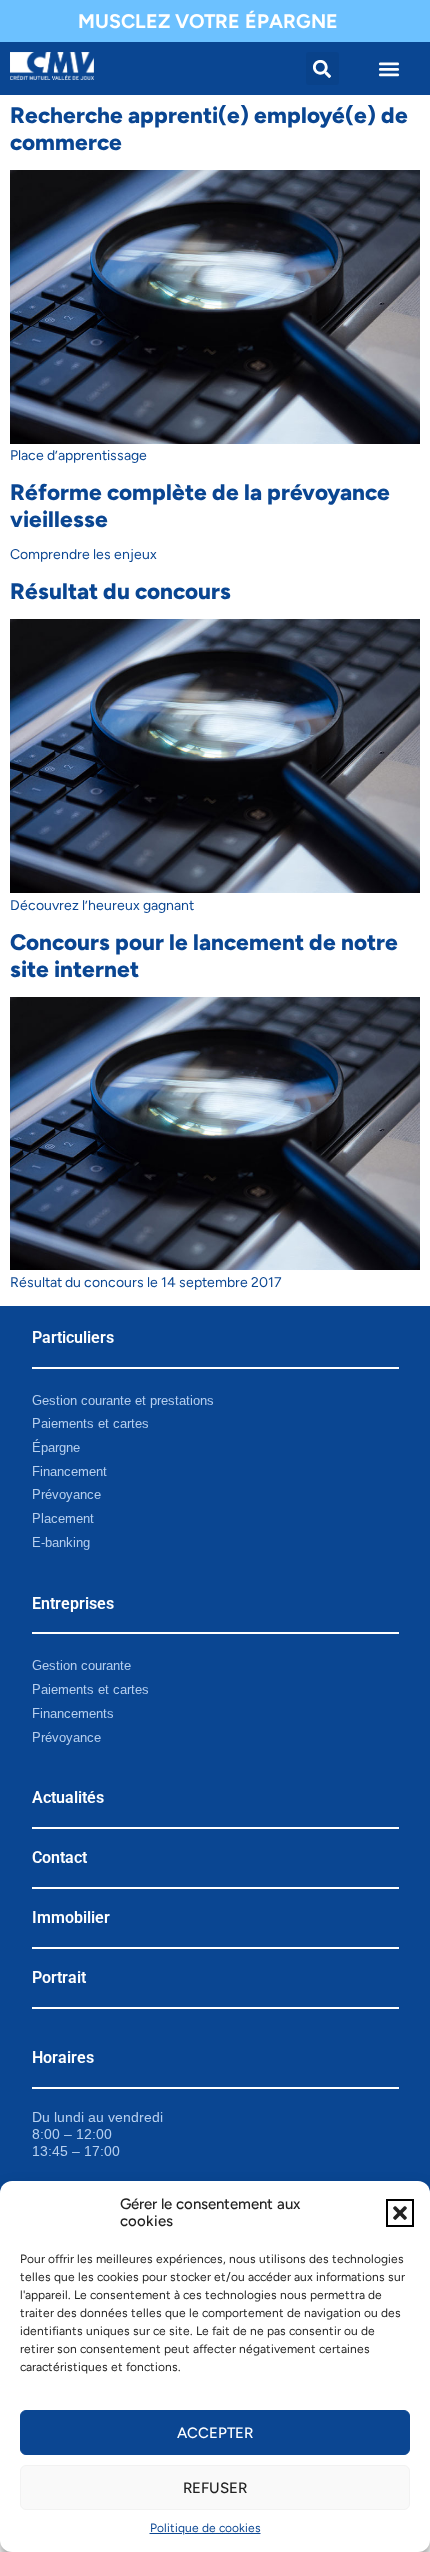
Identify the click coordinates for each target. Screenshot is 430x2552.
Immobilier (71, 1917)
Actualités (68, 1797)
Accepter (215, 2433)
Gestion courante (81, 1665)
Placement (63, 1518)
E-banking (61, 1542)
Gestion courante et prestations (123, 1400)
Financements (73, 1713)
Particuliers (73, 1337)
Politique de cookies (205, 2528)
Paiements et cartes (90, 1423)
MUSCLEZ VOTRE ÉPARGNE (208, 21)
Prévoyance (66, 1494)
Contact (59, 1857)
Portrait (59, 1977)
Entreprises (73, 1603)
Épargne (56, 1447)
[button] (400, 2213)
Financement (69, 1471)
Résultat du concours (120, 591)
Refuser (215, 2488)
